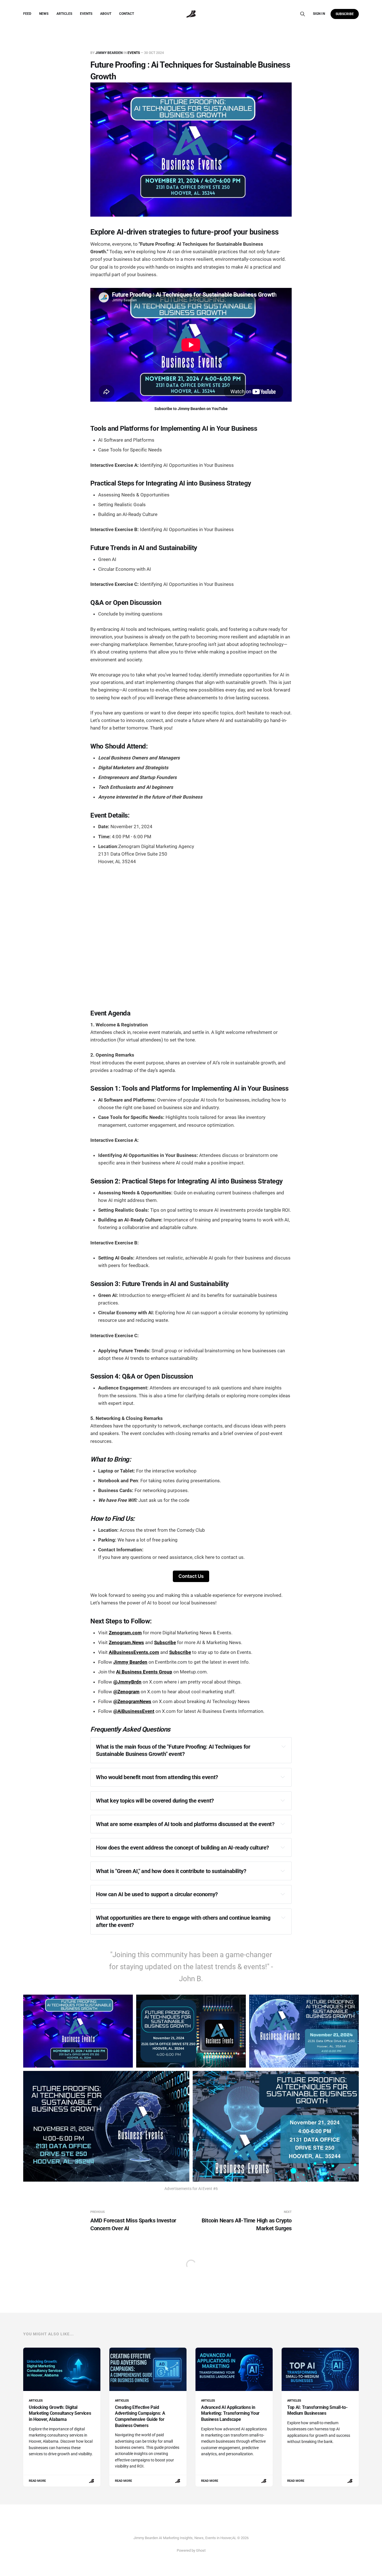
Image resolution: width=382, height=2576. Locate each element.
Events (86, 14)
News (44, 14)
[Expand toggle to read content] (284, 1746)
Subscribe (345, 14)
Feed (27, 14)
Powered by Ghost (191, 2550)
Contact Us (191, 1576)
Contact (127, 14)
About (106, 14)
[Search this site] (303, 14)
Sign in (319, 14)
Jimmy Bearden (109, 53)
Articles (64, 14)
